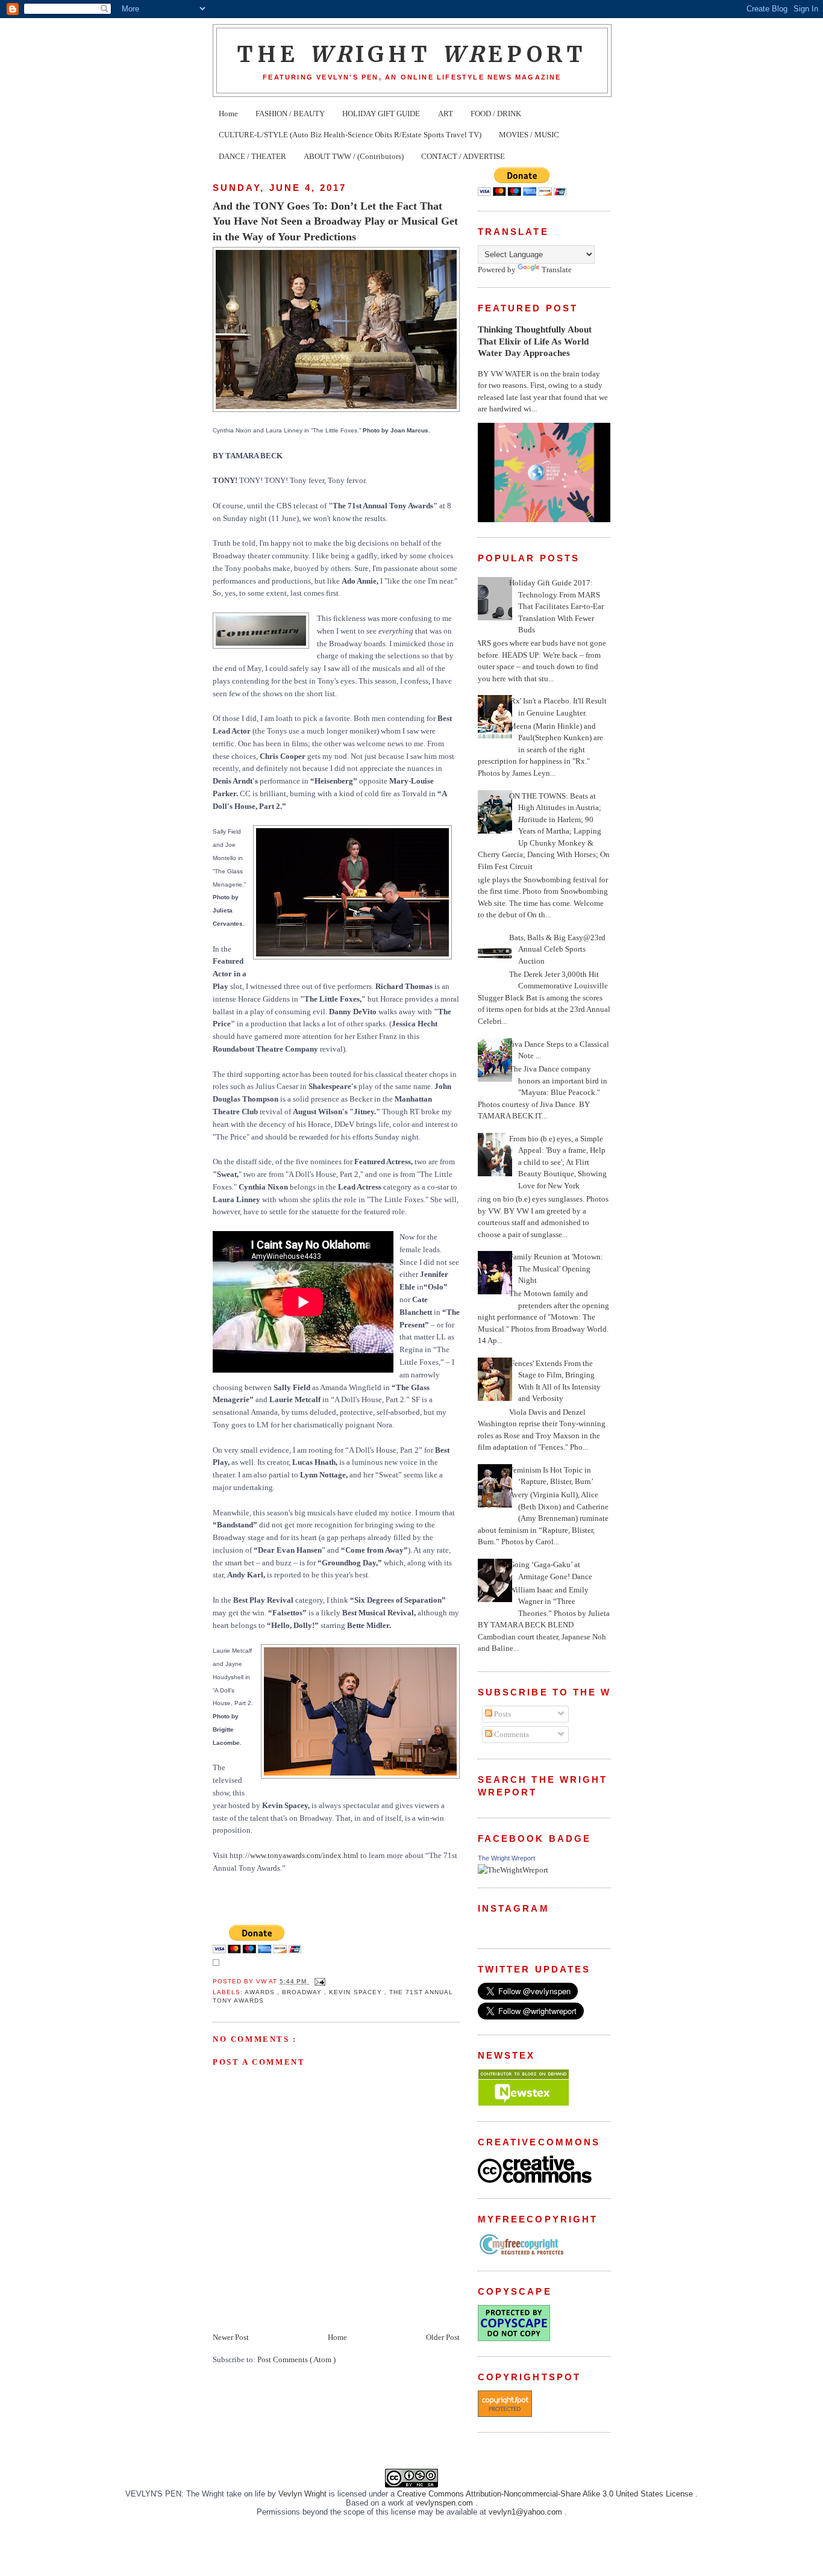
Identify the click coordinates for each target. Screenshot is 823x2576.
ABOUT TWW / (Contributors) (354, 156)
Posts (502, 1714)
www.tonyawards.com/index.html (304, 1855)
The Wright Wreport (506, 1858)
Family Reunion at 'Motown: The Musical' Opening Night (556, 1268)
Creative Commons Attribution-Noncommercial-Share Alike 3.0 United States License (546, 2494)
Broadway (303, 1992)
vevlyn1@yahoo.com (527, 2512)
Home (228, 114)
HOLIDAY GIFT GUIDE (381, 114)
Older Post (443, 2337)
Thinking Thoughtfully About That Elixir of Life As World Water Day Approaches (535, 341)
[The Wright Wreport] (513, 1870)
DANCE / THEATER (252, 156)
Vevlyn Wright (304, 2494)
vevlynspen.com (446, 2503)
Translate (557, 270)
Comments (511, 1734)
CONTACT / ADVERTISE (463, 156)
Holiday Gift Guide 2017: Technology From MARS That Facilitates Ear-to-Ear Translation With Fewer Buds (556, 606)
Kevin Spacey (356, 1992)
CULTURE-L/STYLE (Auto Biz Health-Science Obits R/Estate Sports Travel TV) (350, 135)
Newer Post (231, 2337)
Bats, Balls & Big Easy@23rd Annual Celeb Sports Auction (557, 949)
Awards (261, 1992)
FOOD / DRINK (496, 114)
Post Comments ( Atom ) (296, 2359)
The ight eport (412, 54)
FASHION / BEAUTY (290, 114)
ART (446, 114)
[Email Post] (318, 1981)
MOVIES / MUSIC (529, 135)
